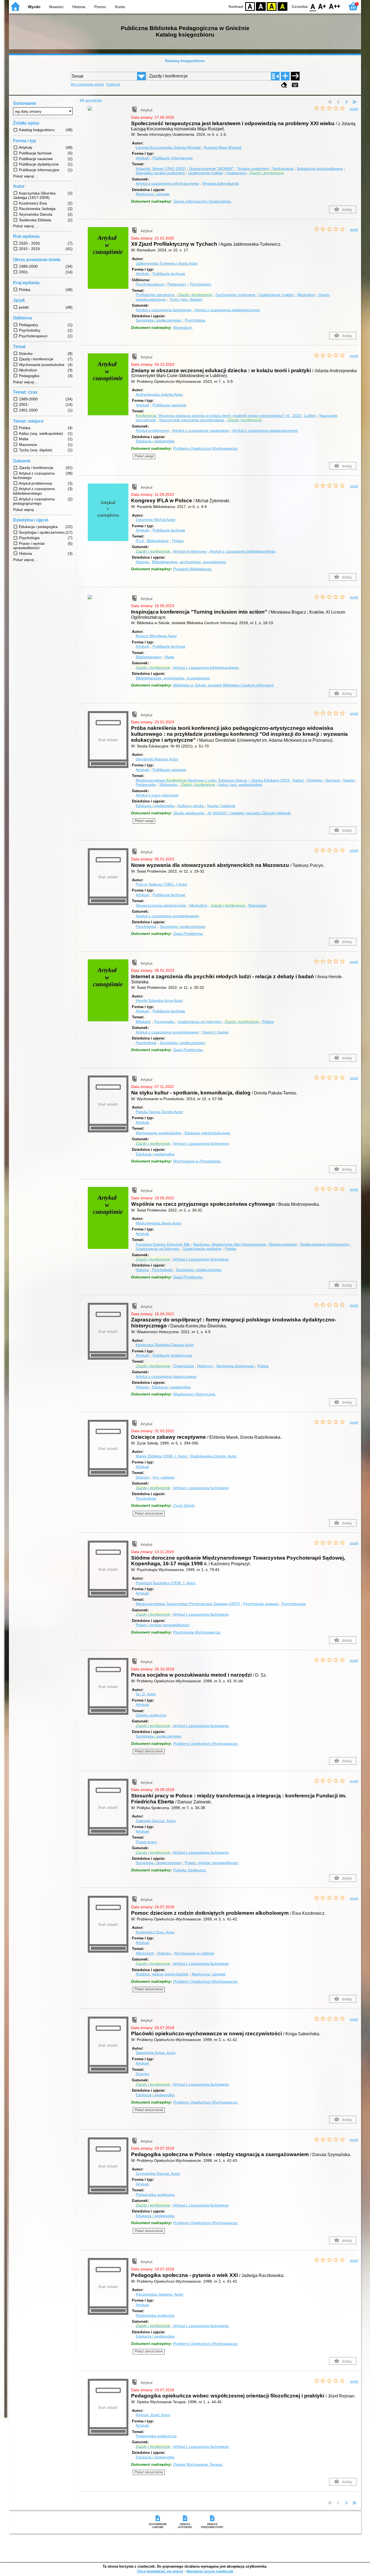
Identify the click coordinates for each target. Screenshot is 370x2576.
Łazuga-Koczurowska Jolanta (168, 147)
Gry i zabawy (164, 1477)
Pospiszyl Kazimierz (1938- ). (166, 1583)
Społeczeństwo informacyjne (324, 1244)
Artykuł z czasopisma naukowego (201, 430)
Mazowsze (257, 905)
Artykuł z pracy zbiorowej (157, 795)
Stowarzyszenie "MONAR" (211, 169)
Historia (79, 7)
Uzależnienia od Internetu (199, 1022)
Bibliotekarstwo (149, 657)
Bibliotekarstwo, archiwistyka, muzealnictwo (189, 562)
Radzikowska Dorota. (214, 1456)
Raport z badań (216, 1032)
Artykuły (142, 158)
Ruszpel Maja (223, 147)
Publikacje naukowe (169, 405)
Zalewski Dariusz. (156, 1821)
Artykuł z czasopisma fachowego (164, 310)
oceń (354, 109)
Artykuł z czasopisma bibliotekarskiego (243, 551)
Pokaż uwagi (144, 456)
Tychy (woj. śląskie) (186, 299)
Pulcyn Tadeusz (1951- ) (162, 884)
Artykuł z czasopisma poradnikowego (167, 916)
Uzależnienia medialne (202, 1249)
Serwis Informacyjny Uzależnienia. (202, 201)
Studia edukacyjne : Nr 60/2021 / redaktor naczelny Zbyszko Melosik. (232, 813)
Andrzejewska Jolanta (159, 394)
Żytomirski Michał (156, 520)
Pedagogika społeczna (155, 2195)
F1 (322, 6)
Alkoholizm (306, 295)
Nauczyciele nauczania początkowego (192, 420)
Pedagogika (146, 785)
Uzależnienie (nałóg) (206, 173)
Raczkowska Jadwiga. (160, 2294)
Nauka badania (221, 806)
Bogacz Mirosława (156, 636)
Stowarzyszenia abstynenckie (161, 905)
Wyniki (34, 7)
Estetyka (315, 780)
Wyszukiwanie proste (87, 84)
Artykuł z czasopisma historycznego (166, 1376)
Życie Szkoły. (184, 1505)
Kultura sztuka (191, 806)
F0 (313, 6)
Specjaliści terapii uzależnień (160, 173)
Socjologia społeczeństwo (159, 320)
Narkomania (283, 169)
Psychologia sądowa (261, 1604)
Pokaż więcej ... (26, 176)
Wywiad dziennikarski (221, 183)
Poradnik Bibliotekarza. (193, 569)
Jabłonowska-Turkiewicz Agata (167, 263)
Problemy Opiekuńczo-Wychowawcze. (206, 448)
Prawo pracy (146, 1842)
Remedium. (183, 328)
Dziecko (142, 1477)
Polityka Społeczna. (190, 1870)
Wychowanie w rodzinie (194, 1953)
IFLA (140, 541)
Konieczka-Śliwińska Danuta (165, 1345)
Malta (169, 657)
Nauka (349, 780)
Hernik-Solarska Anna (159, 1000)
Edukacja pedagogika (155, 441)
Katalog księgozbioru (185, 61)
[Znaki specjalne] (295, 85)
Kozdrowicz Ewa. (155, 1932)
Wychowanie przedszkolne (158, 1133)
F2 (335, 6)
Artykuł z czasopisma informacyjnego (167, 183)
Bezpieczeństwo (283, 1244)
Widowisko (168, 785)
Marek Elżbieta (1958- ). (161, 1456)
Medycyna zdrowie (153, 194)
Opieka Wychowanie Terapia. (198, 2464)
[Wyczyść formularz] (284, 85)
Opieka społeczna (151, 1715)
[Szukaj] (295, 76)
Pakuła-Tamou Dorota (159, 1112)
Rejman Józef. (153, 2415)
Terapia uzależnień (253, 169)
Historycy (205, 1366)
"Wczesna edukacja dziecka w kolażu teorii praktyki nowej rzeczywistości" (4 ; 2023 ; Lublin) (226, 416)
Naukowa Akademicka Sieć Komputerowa (230, 1244)
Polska (178, 541)
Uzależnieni (236, 173)
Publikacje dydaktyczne (172, 1355)
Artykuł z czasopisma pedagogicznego (227, 310)
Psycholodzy (201, 284)
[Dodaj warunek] (285, 76)
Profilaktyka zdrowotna (155, 295)
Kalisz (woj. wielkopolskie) (240, 785)
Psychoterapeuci (150, 284)
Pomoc (100, 7)
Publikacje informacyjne (173, 158)
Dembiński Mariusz (157, 759)
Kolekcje (113, 84)
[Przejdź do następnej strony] (346, 102)
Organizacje (184, 1366)
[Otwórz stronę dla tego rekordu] (109, 112)
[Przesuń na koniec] (354, 102)
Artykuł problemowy (152, 430)
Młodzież (143, 1022)
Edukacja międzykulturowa (207, 1133)
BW (261, 6)
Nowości (56, 7)
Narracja (333, 780)
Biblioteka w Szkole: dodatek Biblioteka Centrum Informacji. (224, 685)
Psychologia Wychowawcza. (197, 1632)
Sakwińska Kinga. (156, 2053)
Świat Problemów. (188, 934)
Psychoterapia (294, 1604)
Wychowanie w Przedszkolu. (197, 1161)
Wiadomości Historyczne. (195, 1394)
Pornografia (164, 1022)
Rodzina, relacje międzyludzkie (162, 1974)
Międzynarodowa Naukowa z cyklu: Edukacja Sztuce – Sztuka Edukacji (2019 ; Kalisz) (220, 780)
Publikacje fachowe (169, 274)
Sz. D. (146, 1694)
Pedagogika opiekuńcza (156, 2436)
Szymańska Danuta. (158, 2173)
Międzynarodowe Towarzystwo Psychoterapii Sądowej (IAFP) (188, 1604)
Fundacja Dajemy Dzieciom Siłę (163, 1244)
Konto (120, 7)
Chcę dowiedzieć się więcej (160, 2571)
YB (272, 6)
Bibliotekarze (158, 541)
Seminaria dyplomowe (235, 1366)
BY (283, 6)
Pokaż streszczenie (149, 1514)
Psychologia (195, 320)
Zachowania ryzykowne (235, 295)
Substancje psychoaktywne (320, 169)
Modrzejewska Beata (159, 1223)
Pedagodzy (177, 284)
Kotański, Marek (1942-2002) (161, 169)
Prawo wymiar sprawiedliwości (163, 1625)
